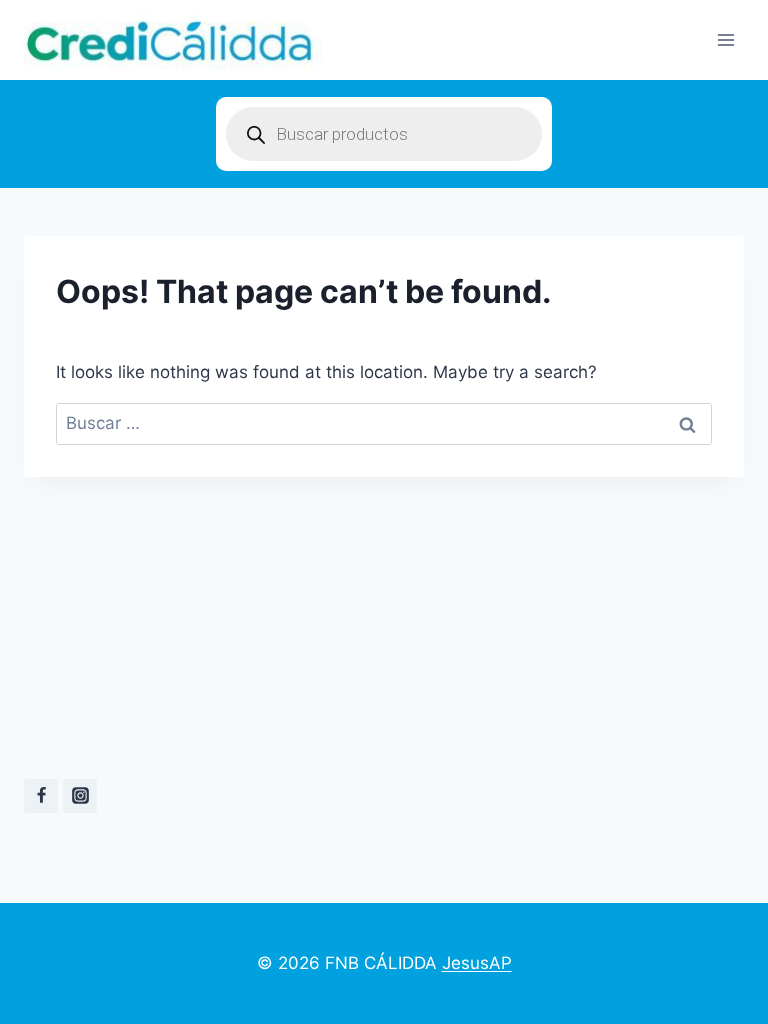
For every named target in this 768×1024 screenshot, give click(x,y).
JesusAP (477, 963)
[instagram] (80, 796)
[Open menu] (725, 39)
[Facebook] (41, 796)
